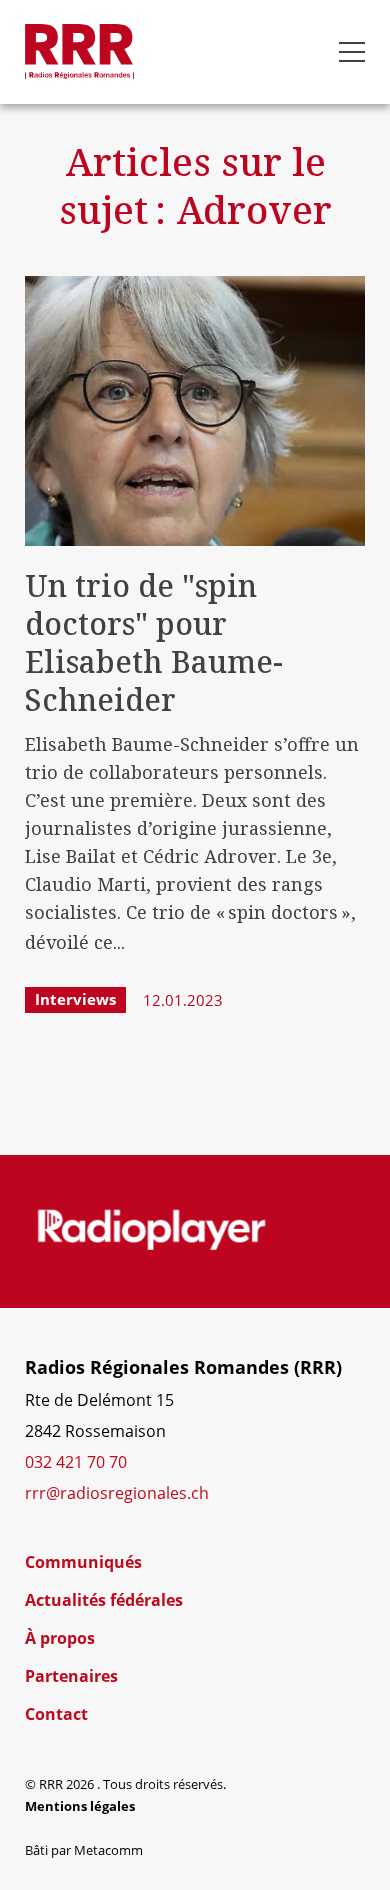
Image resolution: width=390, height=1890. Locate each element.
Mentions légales (80, 1806)
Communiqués (83, 1562)
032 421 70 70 (76, 1461)
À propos (60, 1638)
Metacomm (108, 1850)
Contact (56, 1714)
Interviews (75, 999)
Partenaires (71, 1676)
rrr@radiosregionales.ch (117, 1492)
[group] (151, 1231)
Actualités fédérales (104, 1600)
